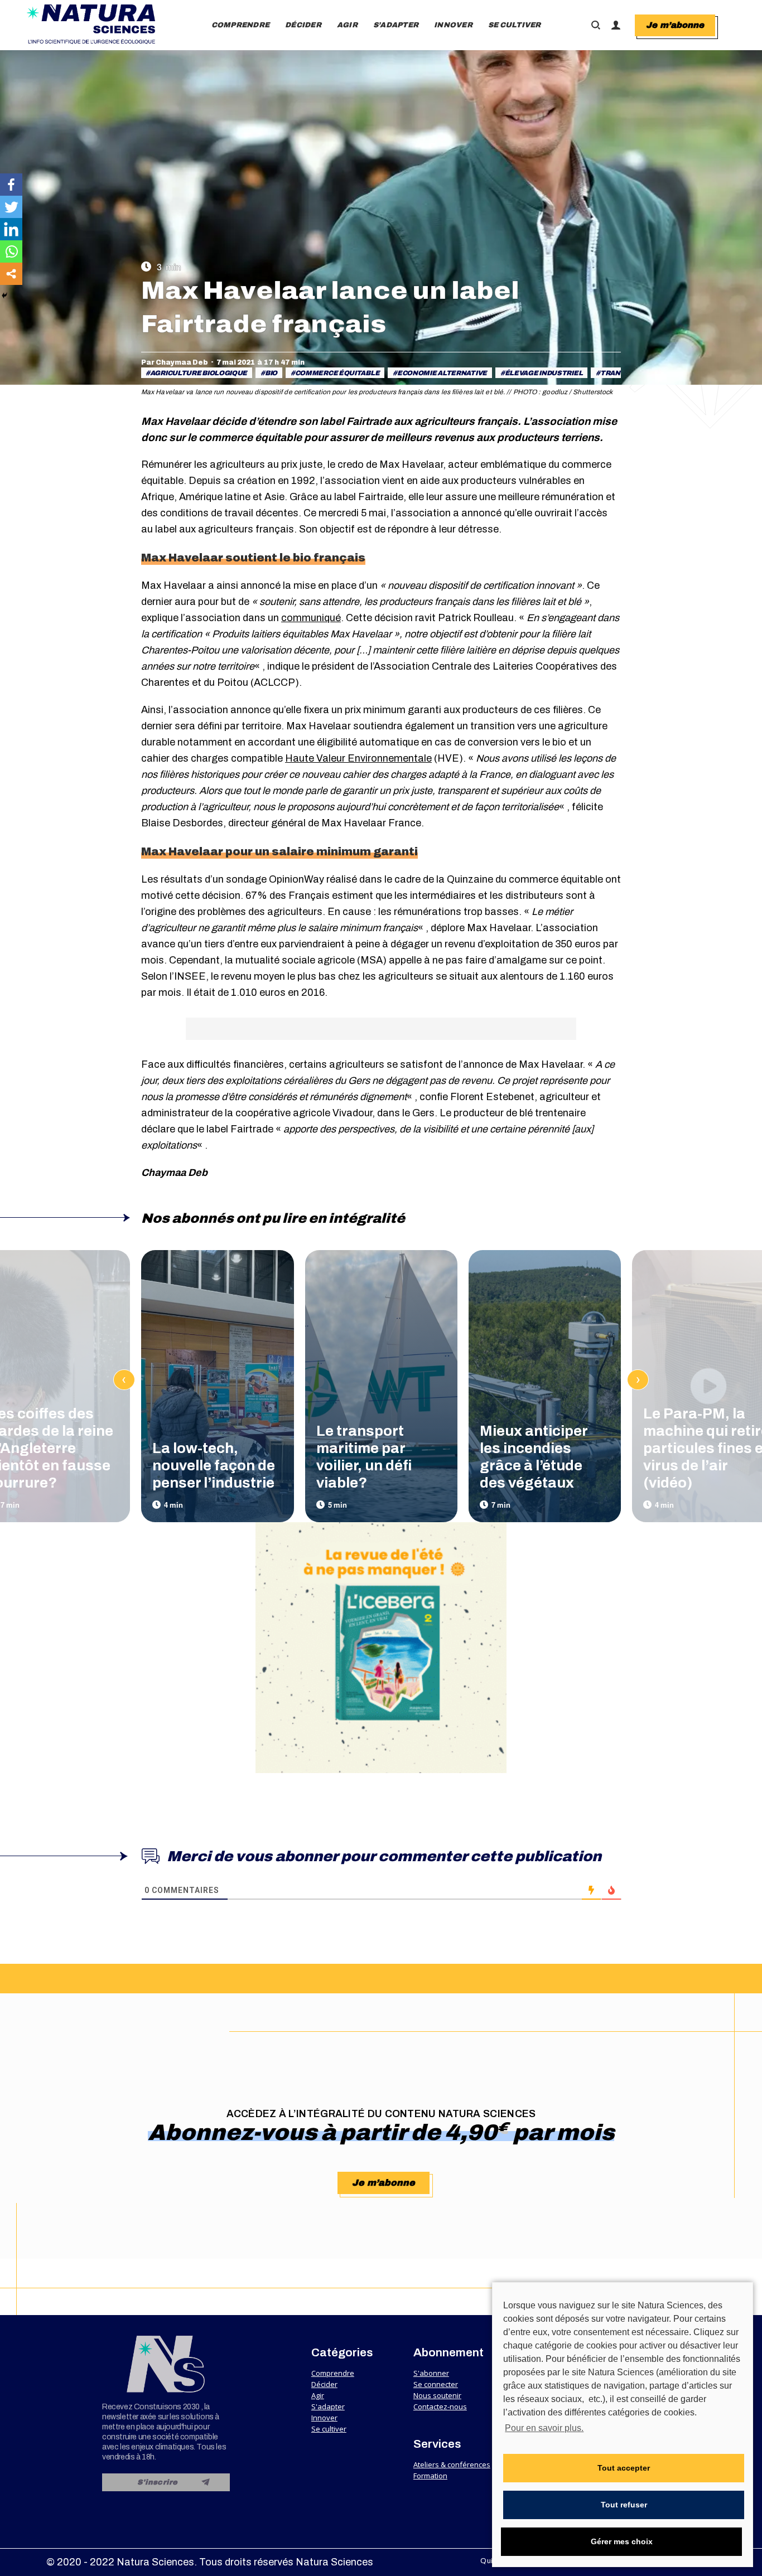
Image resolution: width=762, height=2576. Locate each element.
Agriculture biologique (199, 373)
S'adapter (328, 2406)
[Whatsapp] (11, 251)
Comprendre (333, 2373)
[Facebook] (11, 185)
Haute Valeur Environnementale (358, 758)
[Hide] (4, 296)
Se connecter (436, 2384)
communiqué (311, 618)
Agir (318, 2395)
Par (175, 362)
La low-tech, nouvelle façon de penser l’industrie (214, 1465)
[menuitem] (241, 25)
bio (271, 373)
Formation (430, 2476)
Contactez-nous (440, 2406)
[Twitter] (11, 207)
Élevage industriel (544, 373)
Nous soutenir (437, 2395)
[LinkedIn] (11, 229)
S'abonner (431, 2373)
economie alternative (442, 373)
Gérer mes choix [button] (622, 2541)
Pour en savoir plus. (544, 2428)
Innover (324, 2418)
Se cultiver (329, 2429)
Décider (324, 2384)
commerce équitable (337, 373)
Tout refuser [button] (624, 2505)
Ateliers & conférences (452, 2464)
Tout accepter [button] (624, 2468)
